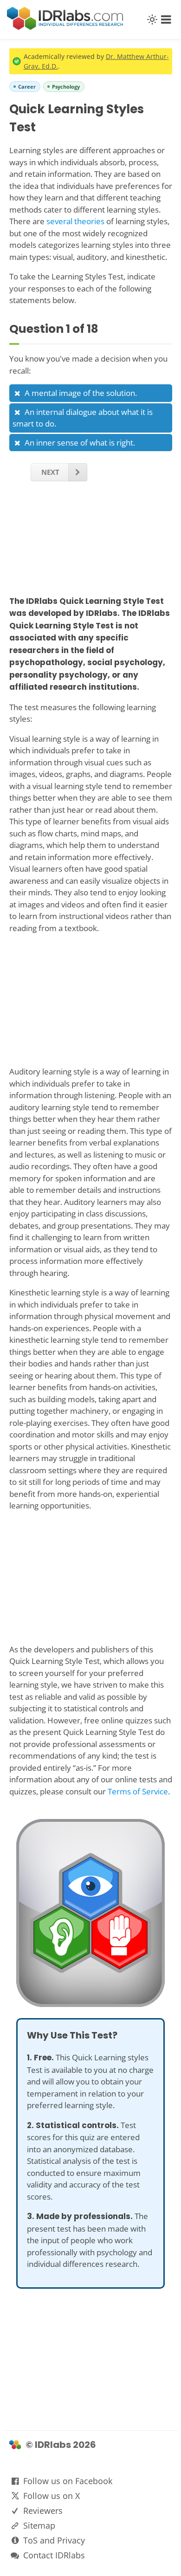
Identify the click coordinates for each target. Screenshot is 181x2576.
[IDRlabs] (65, 27)
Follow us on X (52, 2496)
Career (27, 87)
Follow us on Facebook (68, 2481)
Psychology (66, 87)
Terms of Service (138, 1791)
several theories (75, 221)
